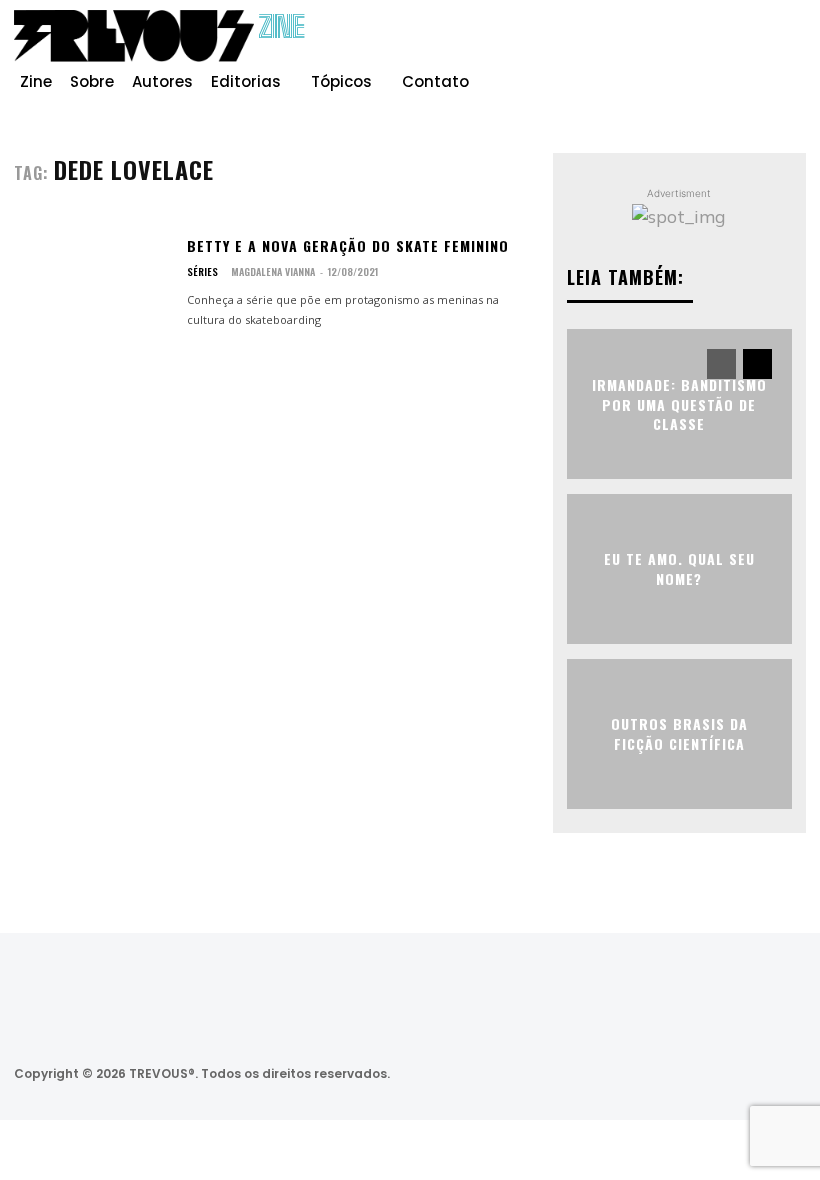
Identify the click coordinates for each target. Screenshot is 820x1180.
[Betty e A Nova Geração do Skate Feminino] (92, 283)
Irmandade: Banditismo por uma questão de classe (679, 404)
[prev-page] (721, 364)
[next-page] (757, 364)
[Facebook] (694, 44)
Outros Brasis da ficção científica (679, 733)
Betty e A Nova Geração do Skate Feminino (348, 245)
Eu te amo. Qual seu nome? (679, 568)
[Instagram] (726, 44)
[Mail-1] (784, 1073)
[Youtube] (790, 44)
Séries (202, 272)
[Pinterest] (758, 44)
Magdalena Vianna (273, 271)
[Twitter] (677, 1073)
